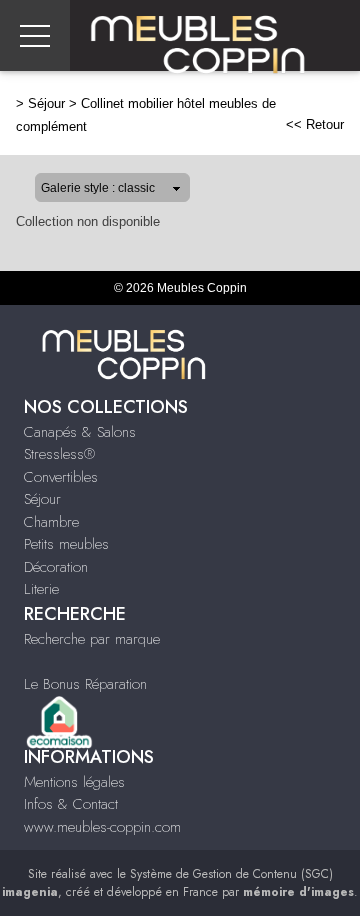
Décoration (56, 567)
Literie (41, 589)
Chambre (51, 522)
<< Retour (315, 124)
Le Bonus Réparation (85, 684)
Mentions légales (74, 782)
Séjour (46, 103)
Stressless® (59, 454)
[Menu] (35, 35)
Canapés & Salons (80, 432)
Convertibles (61, 477)
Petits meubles (66, 544)
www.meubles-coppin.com (102, 827)
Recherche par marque (92, 639)
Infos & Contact (71, 804)
